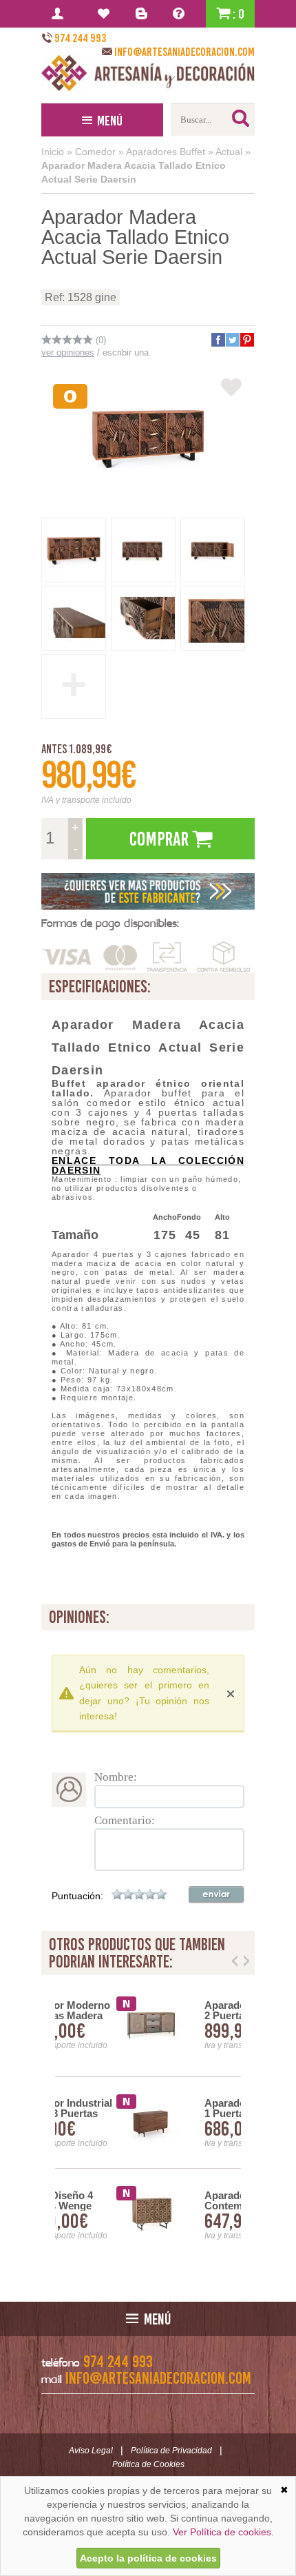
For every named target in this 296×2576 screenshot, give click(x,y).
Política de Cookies (148, 2464)
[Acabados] (148, 891)
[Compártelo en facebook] (218, 340)
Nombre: (116, 1777)
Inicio (53, 152)
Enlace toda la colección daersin (148, 1165)
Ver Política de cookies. (223, 2532)
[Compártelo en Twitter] (232, 340)
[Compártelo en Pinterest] (246, 340)
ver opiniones (68, 352)
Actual (229, 152)
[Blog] (144, 14)
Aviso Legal (91, 2451)
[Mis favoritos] (106, 14)
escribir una (126, 352)
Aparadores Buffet (166, 152)
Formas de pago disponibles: (110, 923)
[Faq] (181, 14)
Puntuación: (77, 1896)
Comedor (95, 152)
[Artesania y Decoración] (148, 73)
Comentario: (125, 1820)
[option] (148, 2123)
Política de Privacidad (171, 2451)
